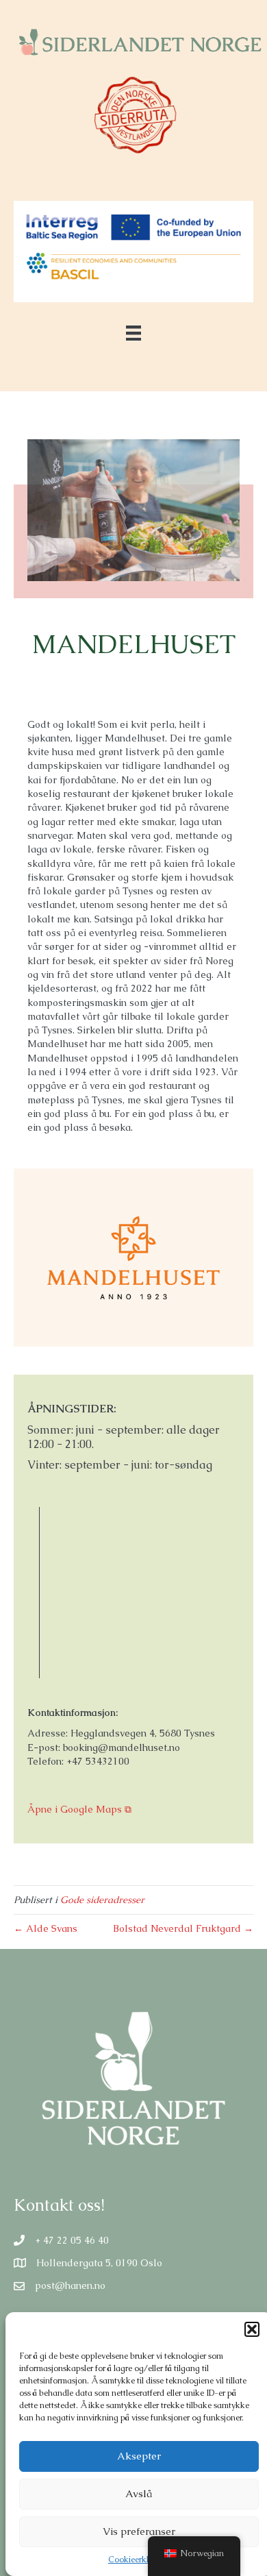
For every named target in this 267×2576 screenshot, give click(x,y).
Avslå (139, 2493)
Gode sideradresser (102, 1900)
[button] (252, 2329)
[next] (205, 529)
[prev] (62, 529)
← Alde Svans (46, 1928)
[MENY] (133, 333)
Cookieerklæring (139, 2560)
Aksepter (139, 2456)
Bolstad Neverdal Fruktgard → (183, 1928)
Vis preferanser (139, 2531)
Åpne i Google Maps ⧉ (79, 1809)
